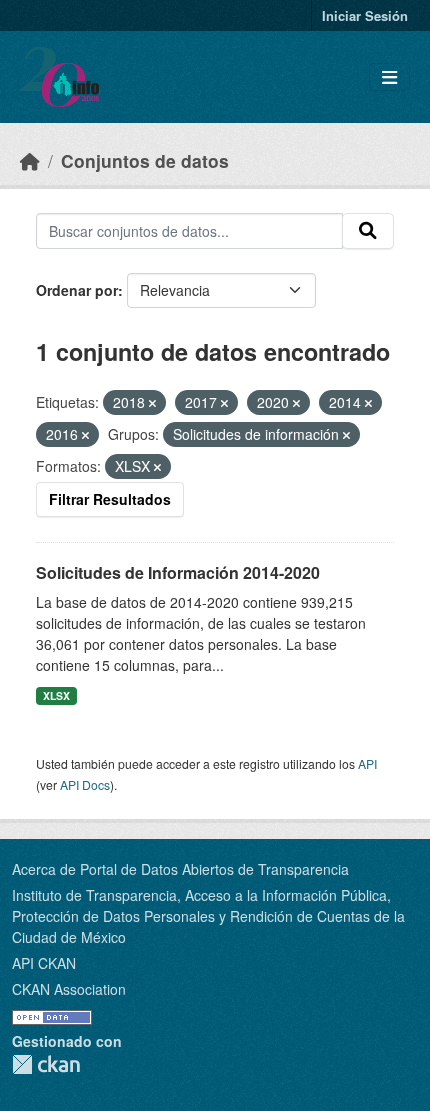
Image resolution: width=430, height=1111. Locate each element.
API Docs (85, 784)
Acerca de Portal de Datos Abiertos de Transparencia (180, 869)
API (367, 763)
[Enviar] (368, 231)
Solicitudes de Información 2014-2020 (178, 572)
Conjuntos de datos (145, 160)
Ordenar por (77, 290)
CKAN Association (69, 989)
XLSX (56, 695)
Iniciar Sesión (365, 15)
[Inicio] (30, 160)
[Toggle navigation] (389, 77)
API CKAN (44, 963)
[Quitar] (152, 403)
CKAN (46, 1064)
